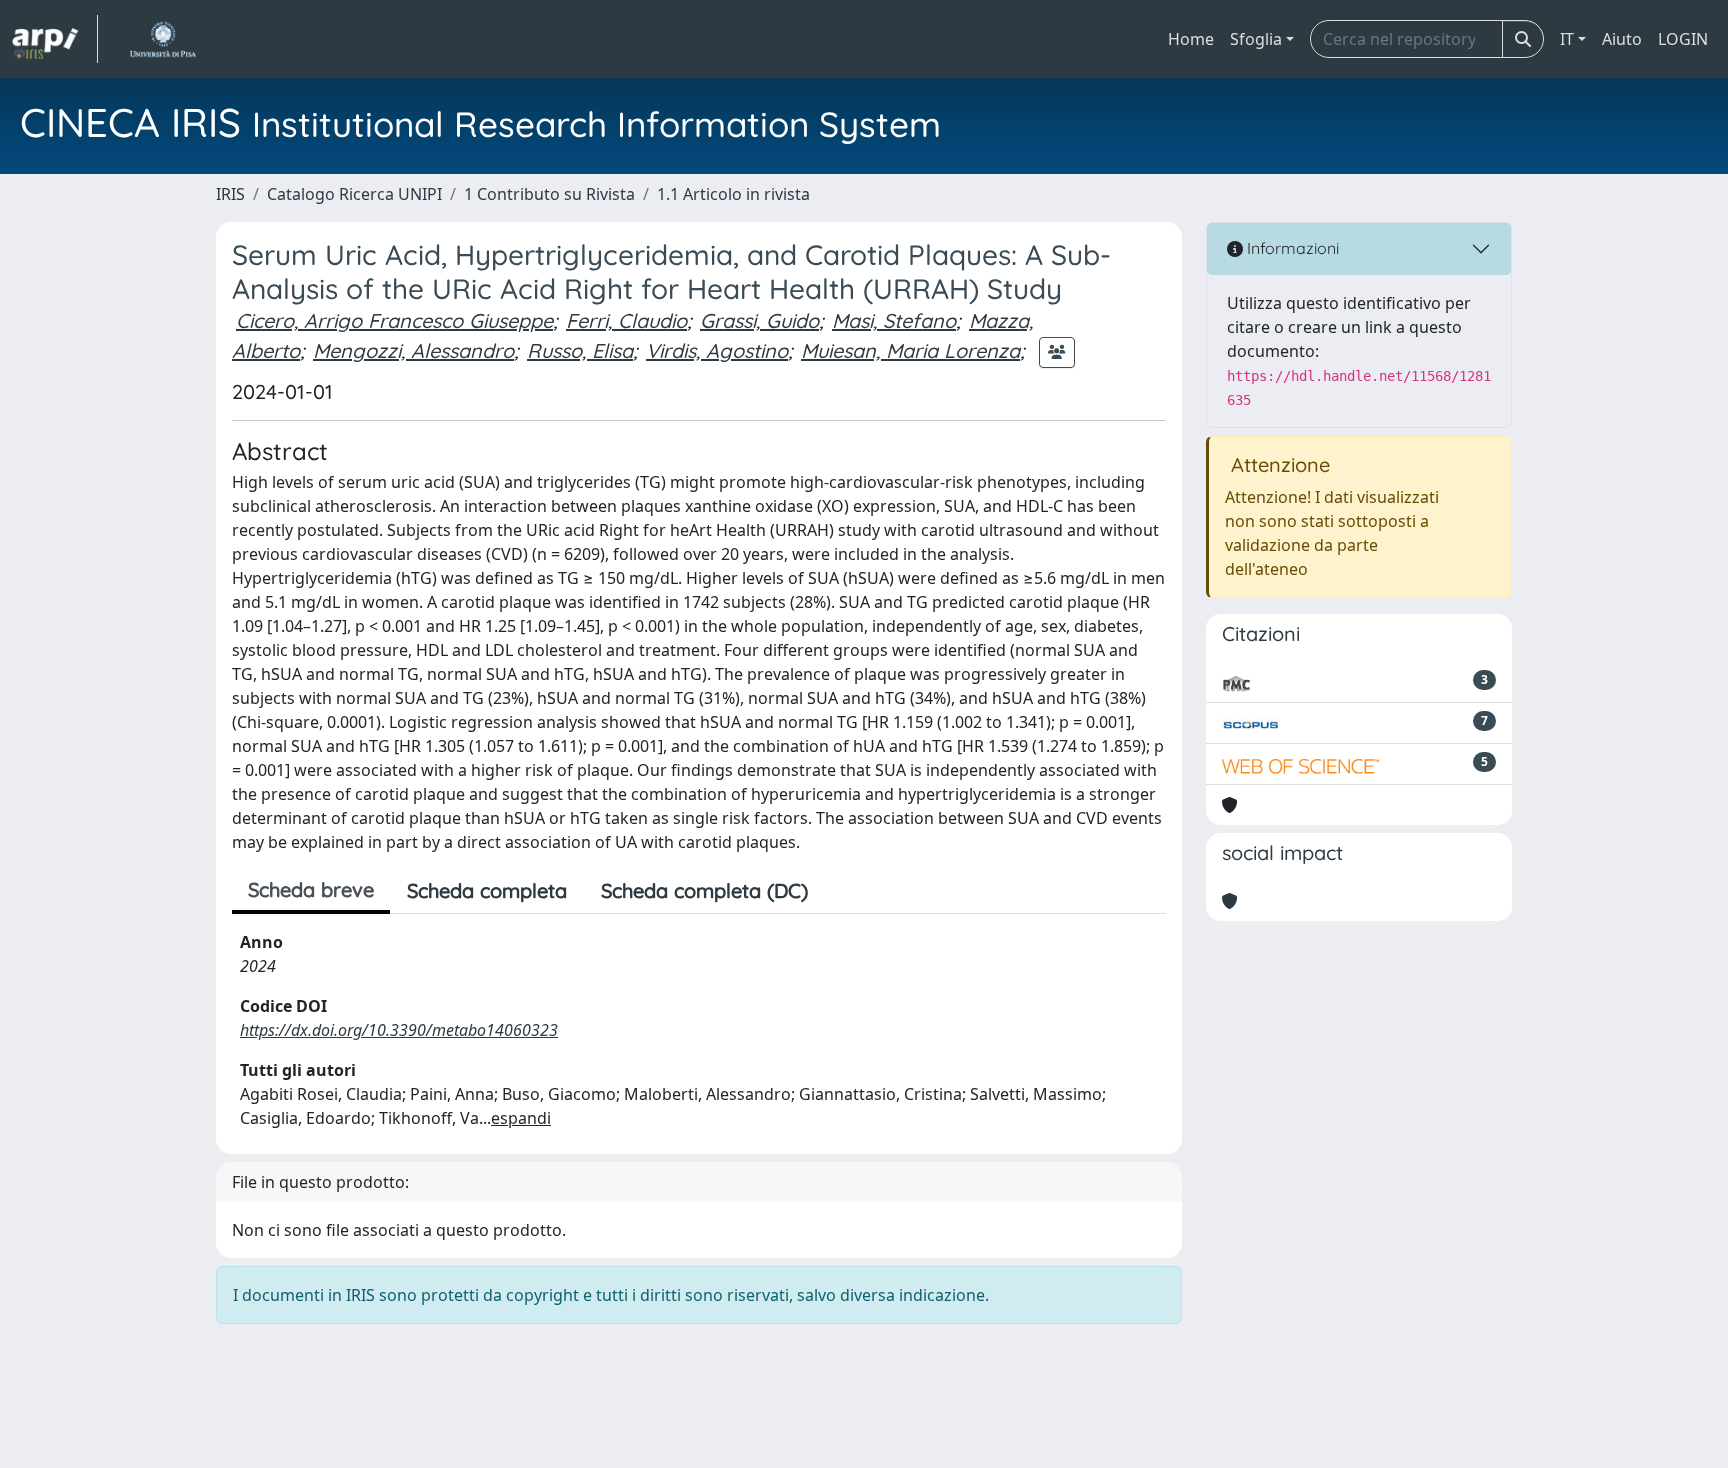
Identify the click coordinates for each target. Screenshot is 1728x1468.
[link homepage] (55, 39)
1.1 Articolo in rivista (733, 194)
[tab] (842, 891)
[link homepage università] (162, 39)
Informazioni (1291, 248)
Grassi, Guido (759, 320)
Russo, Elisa (580, 350)
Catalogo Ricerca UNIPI (354, 194)
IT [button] (1567, 39)
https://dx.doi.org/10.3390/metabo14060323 (399, 1030)
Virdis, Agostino (717, 350)
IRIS (230, 194)
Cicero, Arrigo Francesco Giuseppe (394, 320)
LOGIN (1683, 39)
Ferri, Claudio (626, 320)
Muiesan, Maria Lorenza (910, 350)
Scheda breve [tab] (311, 889)
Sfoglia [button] (1256, 39)
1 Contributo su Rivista (549, 194)
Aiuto (1622, 39)
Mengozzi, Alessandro (413, 350)
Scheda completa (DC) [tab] (704, 890)
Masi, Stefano (894, 320)
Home (1191, 39)
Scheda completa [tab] (487, 890)
